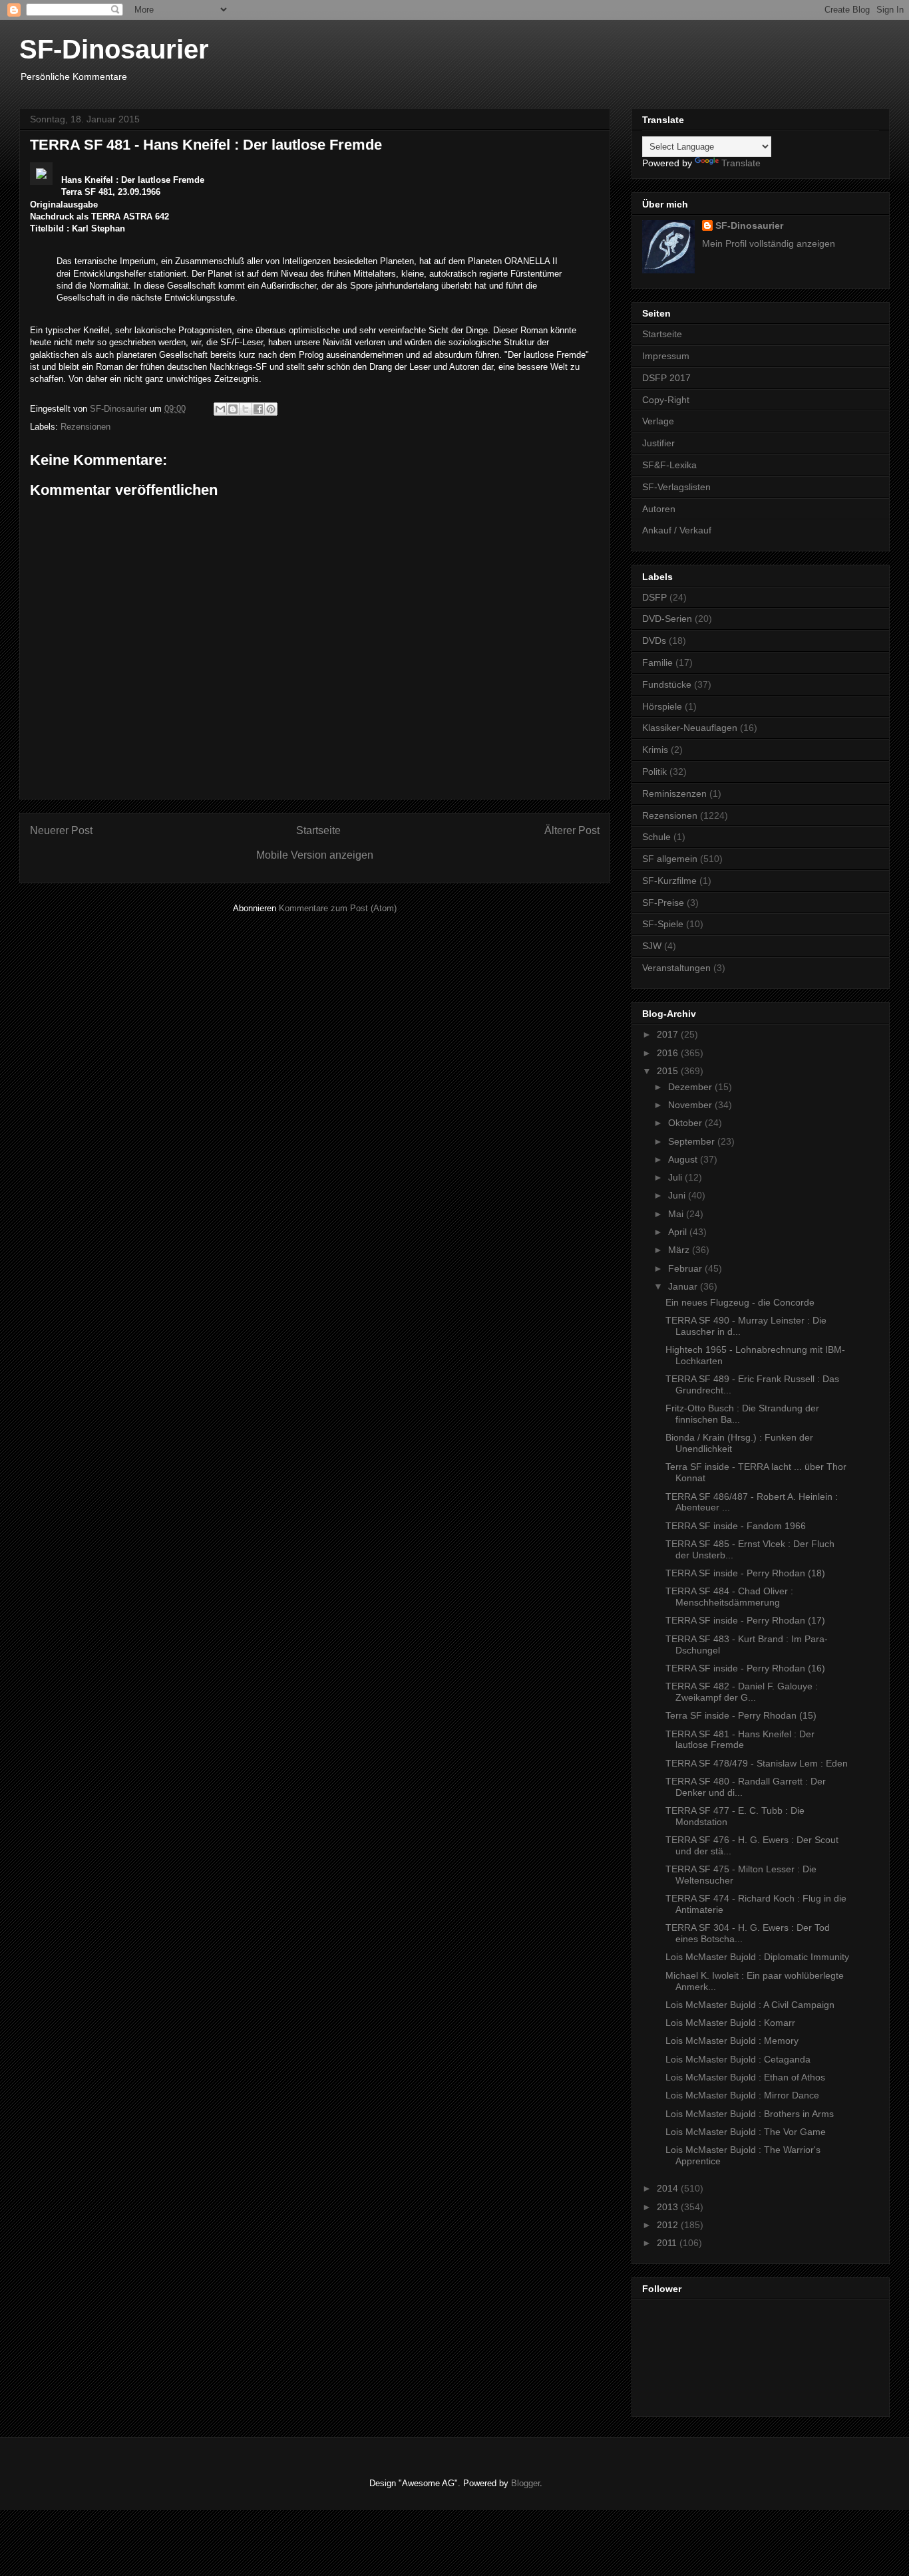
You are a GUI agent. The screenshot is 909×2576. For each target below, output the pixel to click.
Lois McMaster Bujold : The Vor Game (746, 2132)
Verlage (658, 421)
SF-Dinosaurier (114, 49)
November (691, 1105)
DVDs (654, 641)
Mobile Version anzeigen (315, 855)
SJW (652, 946)
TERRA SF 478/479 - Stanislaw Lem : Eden (757, 1763)
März (680, 1250)
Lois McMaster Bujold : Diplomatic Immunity (757, 1957)
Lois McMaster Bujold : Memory (732, 2041)
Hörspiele (662, 706)
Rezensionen (86, 427)
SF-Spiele (663, 924)
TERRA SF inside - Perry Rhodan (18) (745, 1573)
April (679, 1232)
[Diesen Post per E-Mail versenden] (220, 409)
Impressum (666, 356)
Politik (654, 772)
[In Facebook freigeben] (258, 409)
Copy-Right (666, 400)
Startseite (318, 830)
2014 (669, 2188)
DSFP (654, 597)
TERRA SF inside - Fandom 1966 (736, 1526)
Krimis (655, 750)
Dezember (691, 1087)
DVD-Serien (667, 619)
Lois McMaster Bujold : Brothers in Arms (750, 2114)
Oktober (686, 1123)
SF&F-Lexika (669, 465)
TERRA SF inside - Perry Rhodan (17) (745, 1620)
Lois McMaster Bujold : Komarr (730, 2023)
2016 (669, 1053)
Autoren (659, 509)
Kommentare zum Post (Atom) (338, 908)
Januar (684, 1286)
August (684, 1159)
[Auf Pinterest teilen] (271, 409)
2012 (669, 2225)
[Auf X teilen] (246, 409)
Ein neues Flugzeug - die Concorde (740, 1302)
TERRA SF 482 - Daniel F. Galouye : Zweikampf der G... (742, 1692)
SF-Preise (663, 903)
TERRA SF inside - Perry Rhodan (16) (745, 1668)
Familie (657, 662)
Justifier (658, 443)
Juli (676, 1177)
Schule (656, 837)
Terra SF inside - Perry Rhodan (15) (741, 1715)
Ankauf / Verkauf (677, 530)
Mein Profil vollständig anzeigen (769, 243)
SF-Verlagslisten (676, 487)
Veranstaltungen (676, 968)
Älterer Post (572, 830)
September (693, 1141)
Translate (741, 163)
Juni (678, 1195)
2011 (668, 2243)
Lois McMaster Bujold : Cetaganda (738, 2059)
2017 (669, 1034)
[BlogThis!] (233, 409)
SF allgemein (670, 859)
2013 (669, 2207)
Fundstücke (667, 684)
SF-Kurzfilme (669, 881)
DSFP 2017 (666, 378)
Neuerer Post (61, 830)
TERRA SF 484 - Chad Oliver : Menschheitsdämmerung (729, 1597)
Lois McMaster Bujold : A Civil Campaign (750, 2005)
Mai (677, 1214)
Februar (686, 1268)
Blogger (525, 2483)
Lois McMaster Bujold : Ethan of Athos (745, 2077)
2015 (669, 1071)
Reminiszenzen (674, 793)
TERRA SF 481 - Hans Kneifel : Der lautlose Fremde (740, 1740)
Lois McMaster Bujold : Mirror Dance (742, 2095)
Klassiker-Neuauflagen (690, 728)
